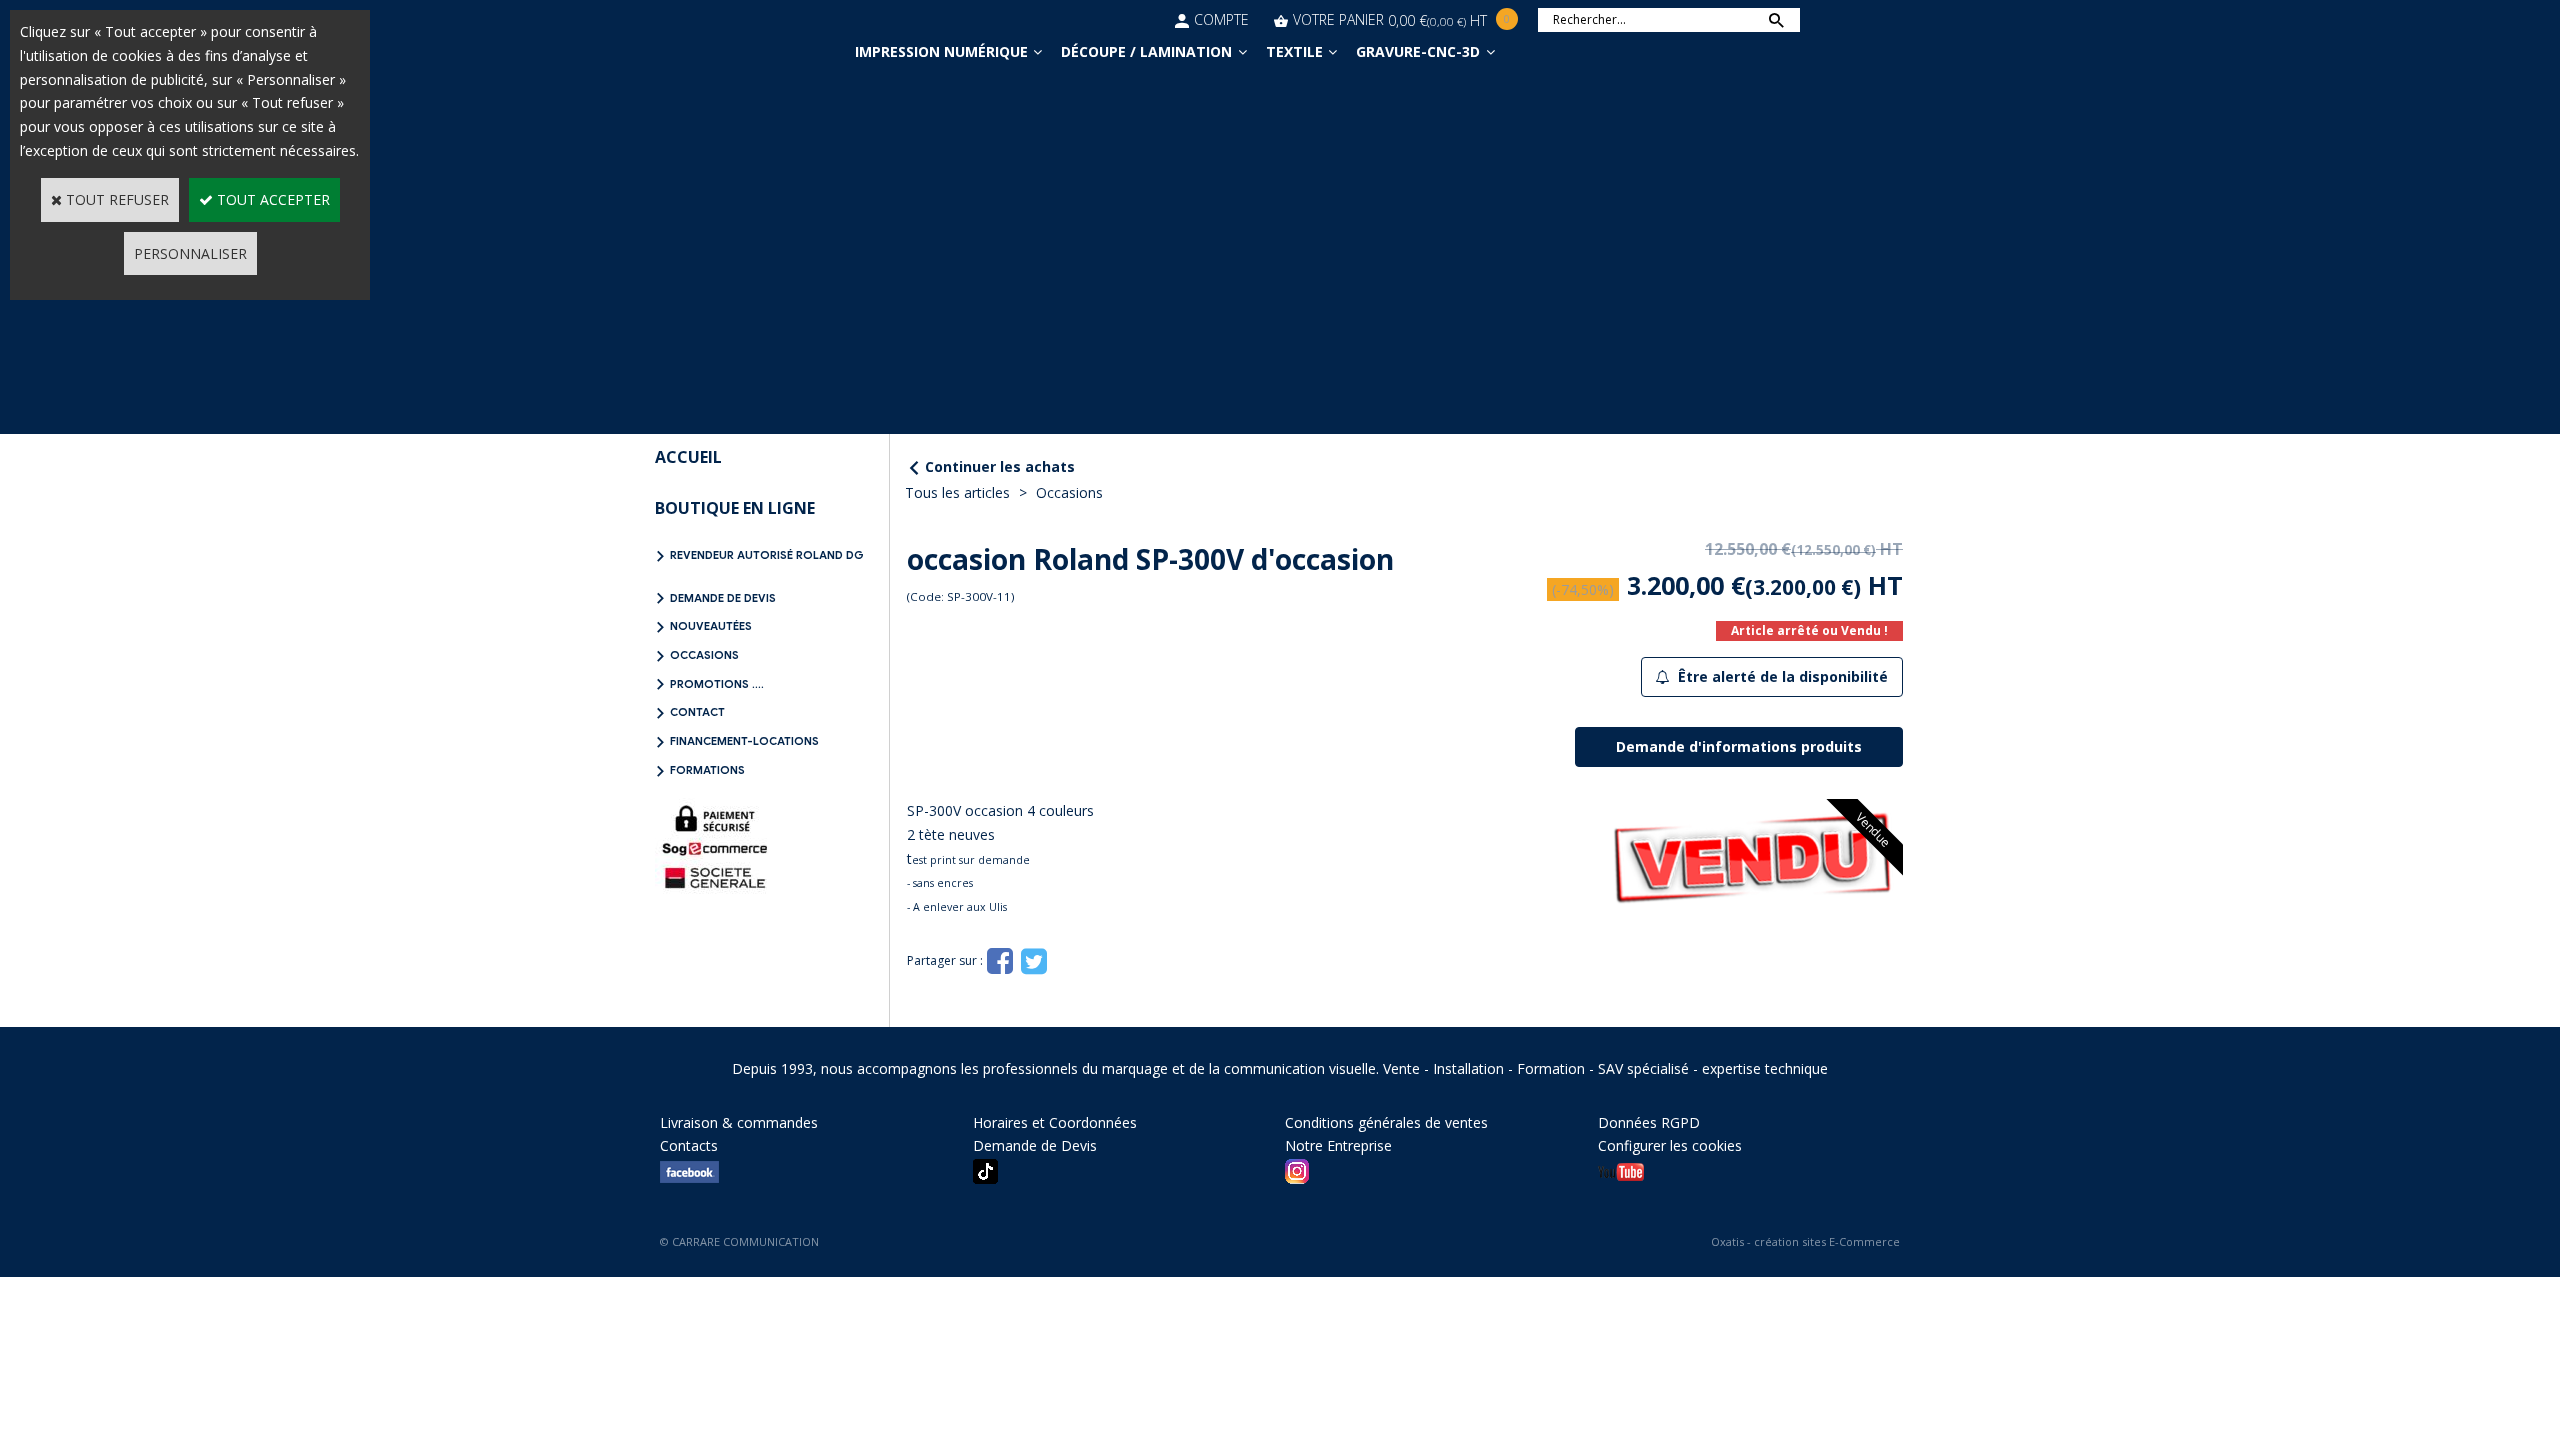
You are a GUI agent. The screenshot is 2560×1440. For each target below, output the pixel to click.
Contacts (689, 1145)
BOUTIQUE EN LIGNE (735, 508)
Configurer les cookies (1670, 1145)
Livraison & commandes (739, 1122)
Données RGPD (1649, 1122)
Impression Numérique (941, 51)
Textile (1294, 51)
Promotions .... (717, 684)
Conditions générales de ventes (1386, 1122)
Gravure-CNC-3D (1418, 51)
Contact (697, 712)
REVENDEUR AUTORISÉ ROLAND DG (767, 555)
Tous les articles (957, 492)
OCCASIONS (704, 655)
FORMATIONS (707, 770)
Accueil (688, 457)
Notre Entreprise (1338, 1145)
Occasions (1069, 492)
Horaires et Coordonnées (1055, 1122)
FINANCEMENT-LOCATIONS (744, 741)
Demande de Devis (723, 598)
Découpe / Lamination (1146, 51)
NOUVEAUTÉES (711, 626)
